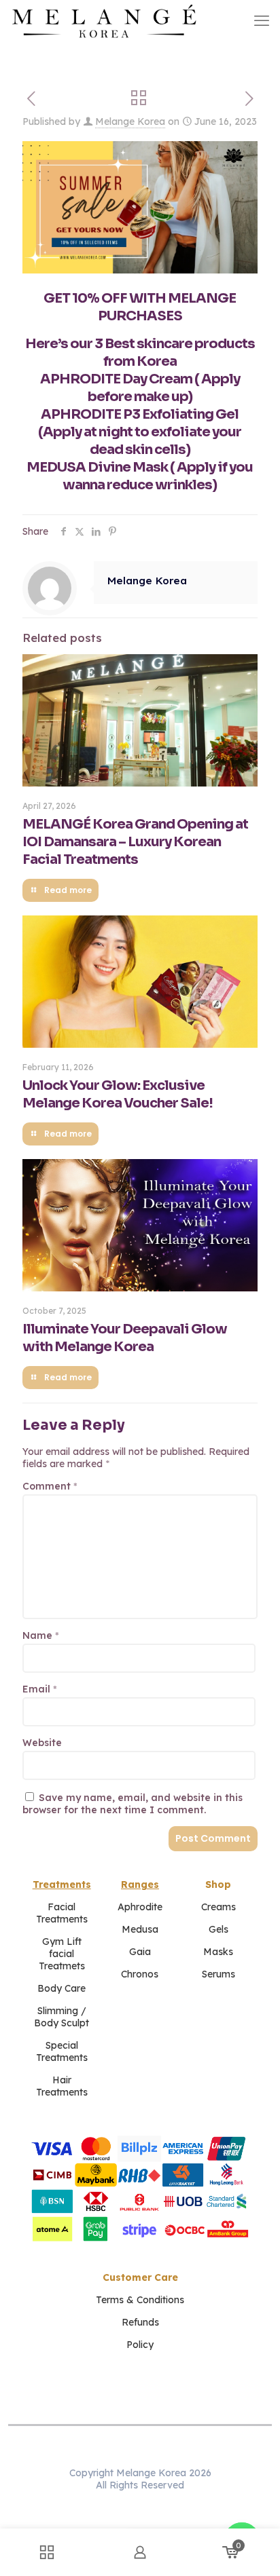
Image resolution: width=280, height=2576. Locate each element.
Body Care (62, 1988)
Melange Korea (130, 121)
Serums (218, 1974)
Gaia (140, 1952)
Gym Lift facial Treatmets (62, 1954)
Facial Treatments (62, 1913)
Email (40, 1689)
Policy (140, 2345)
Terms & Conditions (140, 2300)
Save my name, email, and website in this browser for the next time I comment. (133, 1804)
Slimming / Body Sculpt (62, 2017)
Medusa (140, 1929)
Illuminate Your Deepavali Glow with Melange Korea (125, 1338)
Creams (218, 1907)
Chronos (140, 1974)
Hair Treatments (62, 2086)
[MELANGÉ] (104, 20)
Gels (218, 1929)
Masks (218, 1952)
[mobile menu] (262, 20)
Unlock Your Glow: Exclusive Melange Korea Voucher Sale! (118, 1094)
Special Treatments (62, 2051)
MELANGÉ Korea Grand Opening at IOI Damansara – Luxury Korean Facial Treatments (135, 842)
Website (42, 1743)
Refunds (140, 2322)
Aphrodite (140, 1907)
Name (41, 1635)
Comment (50, 1486)
